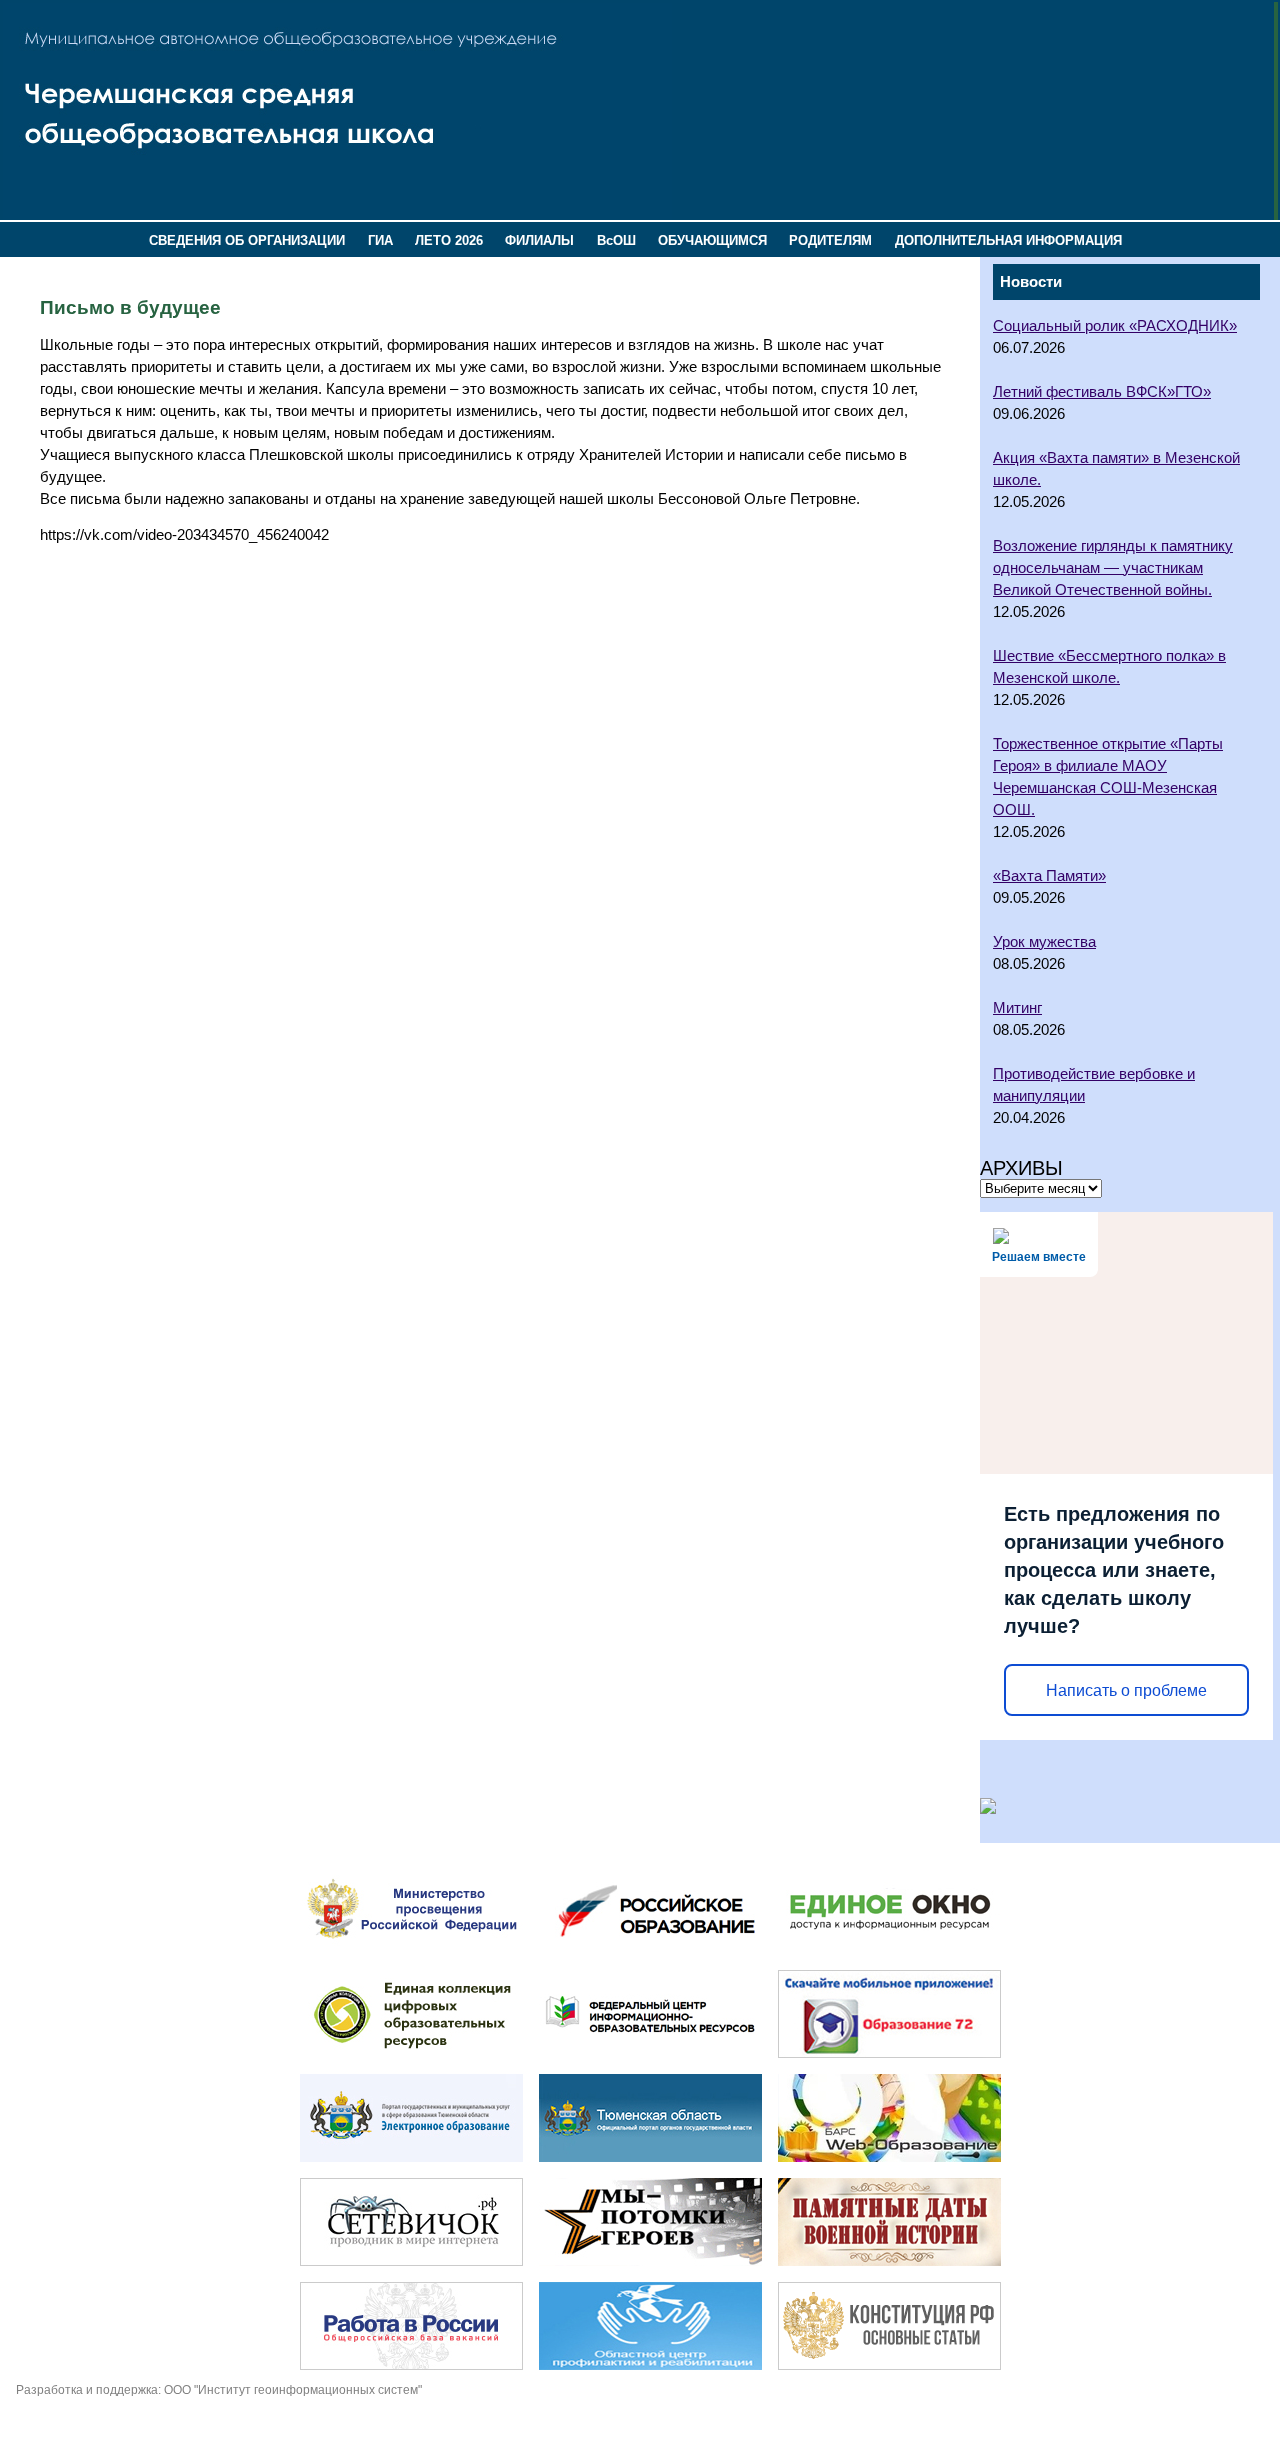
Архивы (1021, 1168)
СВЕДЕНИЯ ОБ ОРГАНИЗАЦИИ (247, 240)
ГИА (380, 240)
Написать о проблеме (1126, 1690)
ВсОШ (616, 240)
